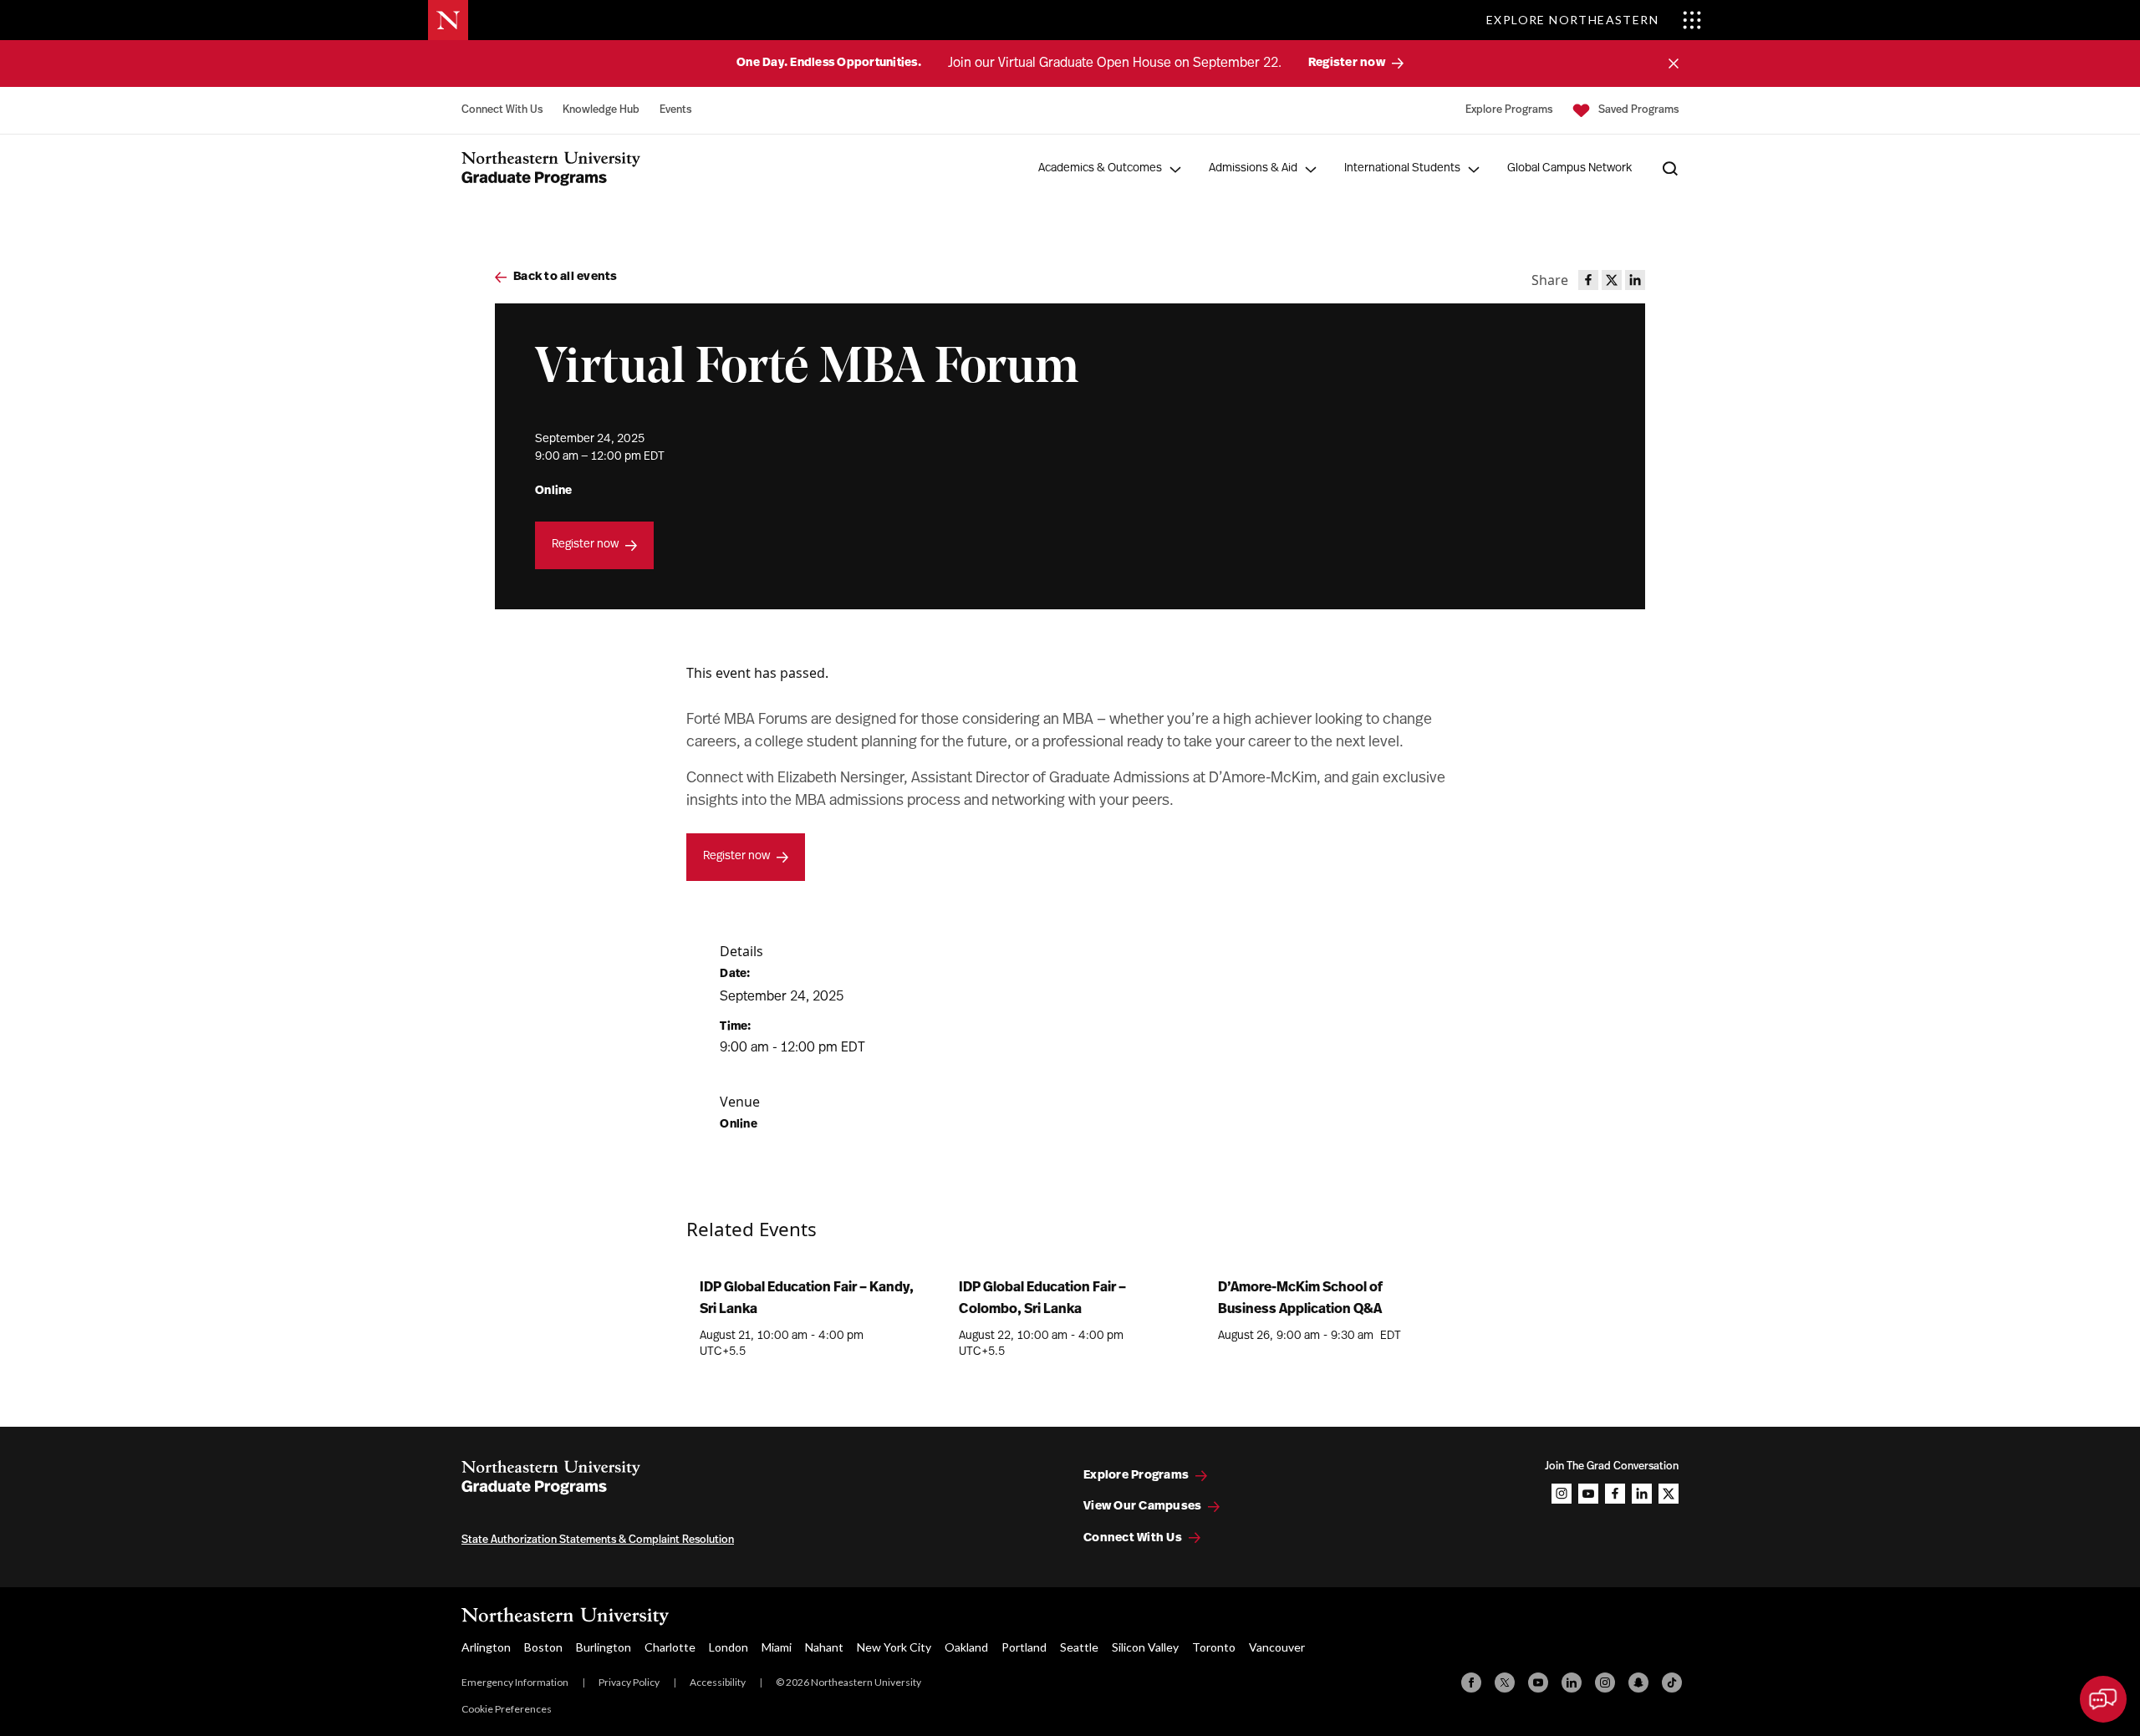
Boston (543, 1647)
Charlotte (670, 1647)
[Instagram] (1605, 1683)
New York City (894, 1647)
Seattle (1079, 1647)
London (729, 1647)
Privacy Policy (629, 1682)
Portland (1024, 1647)
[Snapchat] (1638, 1683)
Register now (585, 545)
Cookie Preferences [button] (507, 1709)
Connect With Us (502, 110)
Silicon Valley (1145, 1647)
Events (675, 110)
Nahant (824, 1647)
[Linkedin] (1572, 1683)
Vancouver (1277, 1647)
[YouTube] (1538, 1683)
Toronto (1214, 1647)
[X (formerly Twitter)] (1505, 1683)
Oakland (966, 1647)
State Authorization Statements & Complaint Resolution (598, 1540)
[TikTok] (1672, 1683)
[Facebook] (1471, 1683)
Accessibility (718, 1682)
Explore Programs (1509, 110)
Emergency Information (515, 1682)
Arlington (486, 1647)
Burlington (604, 1647)
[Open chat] (2103, 1699)
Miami (777, 1647)
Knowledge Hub (601, 110)
